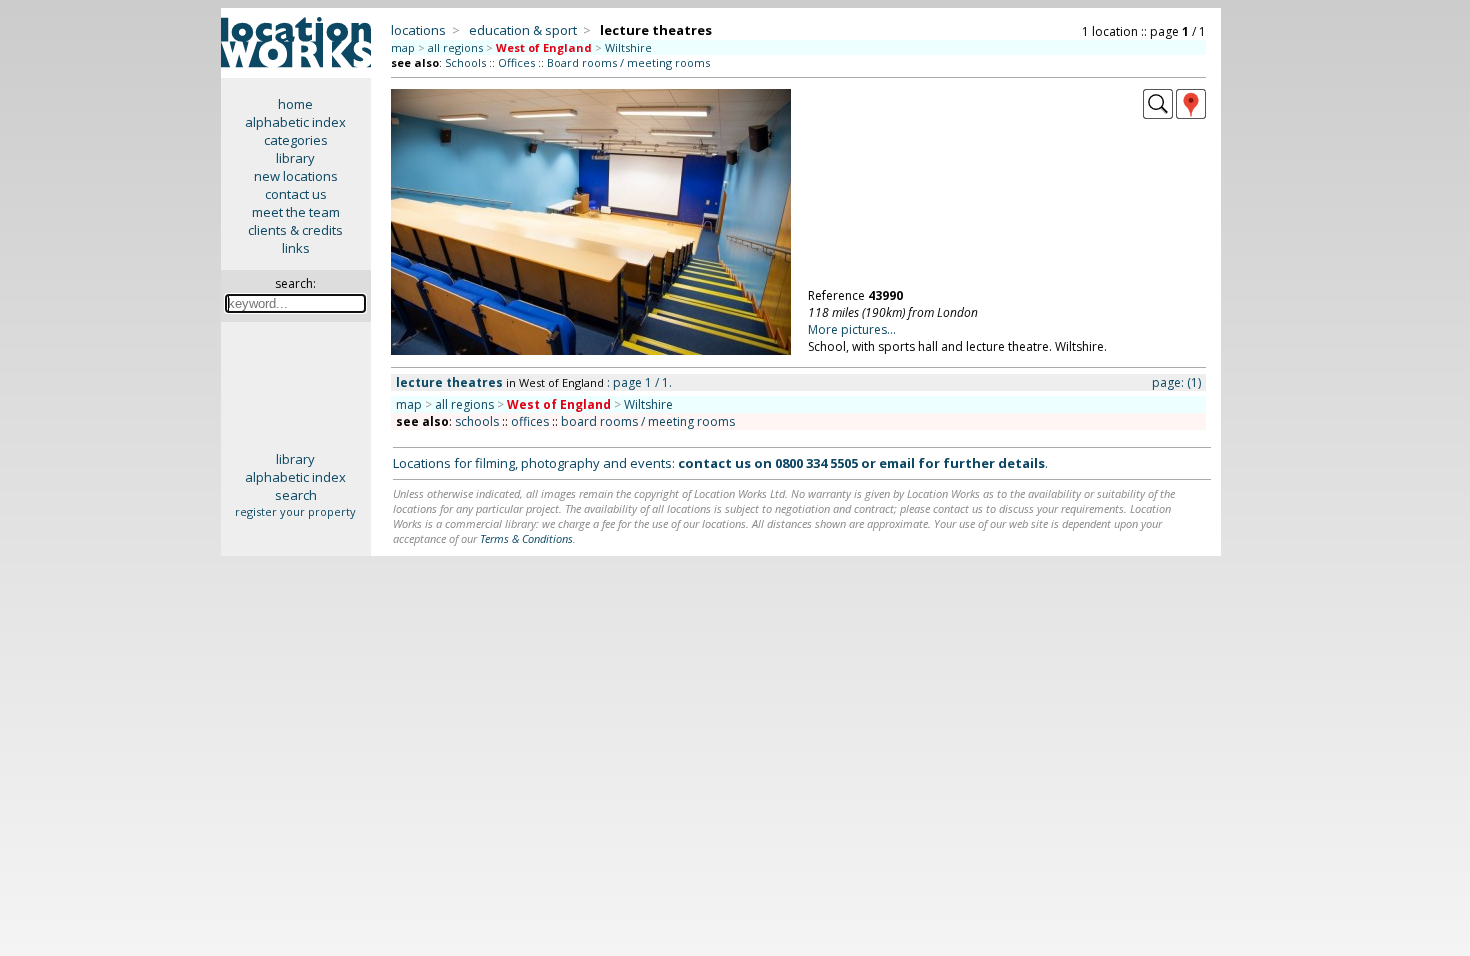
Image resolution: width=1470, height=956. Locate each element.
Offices (516, 62)
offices (530, 421)
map (403, 47)
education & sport (523, 30)
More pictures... (852, 329)
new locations (296, 176)
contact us (296, 194)
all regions (455, 47)
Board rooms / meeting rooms (628, 62)
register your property (295, 511)
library (295, 158)
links (296, 248)
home (295, 104)
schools (477, 421)
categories (296, 140)
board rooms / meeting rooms (648, 421)
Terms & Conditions (526, 538)
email (897, 463)
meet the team (296, 212)
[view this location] (1158, 114)
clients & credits (295, 230)
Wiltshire (628, 47)
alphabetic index (295, 122)
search (296, 495)
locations (418, 30)
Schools (465, 62)
